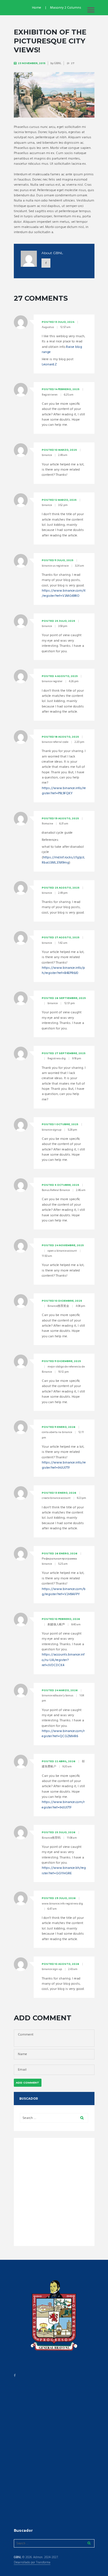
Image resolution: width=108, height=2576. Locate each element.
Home (37, 8)
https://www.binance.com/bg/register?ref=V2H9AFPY (64, 1592)
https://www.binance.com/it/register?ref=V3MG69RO (64, 593)
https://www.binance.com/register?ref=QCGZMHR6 (63, 1734)
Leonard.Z (49, 365)
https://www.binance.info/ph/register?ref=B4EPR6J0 (63, 970)
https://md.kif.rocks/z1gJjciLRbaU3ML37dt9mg (63, 860)
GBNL (58, 63)
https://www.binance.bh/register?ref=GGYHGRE (64, 1871)
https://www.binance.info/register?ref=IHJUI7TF (64, 1465)
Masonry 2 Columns (66, 8)
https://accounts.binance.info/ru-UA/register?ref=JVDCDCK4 (63, 1660)
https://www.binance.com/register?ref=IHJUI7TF (63, 1805)
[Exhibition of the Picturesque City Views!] (54, 95)
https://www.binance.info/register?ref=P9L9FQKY (64, 791)
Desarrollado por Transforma (32, 2563)
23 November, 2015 (32, 63)
